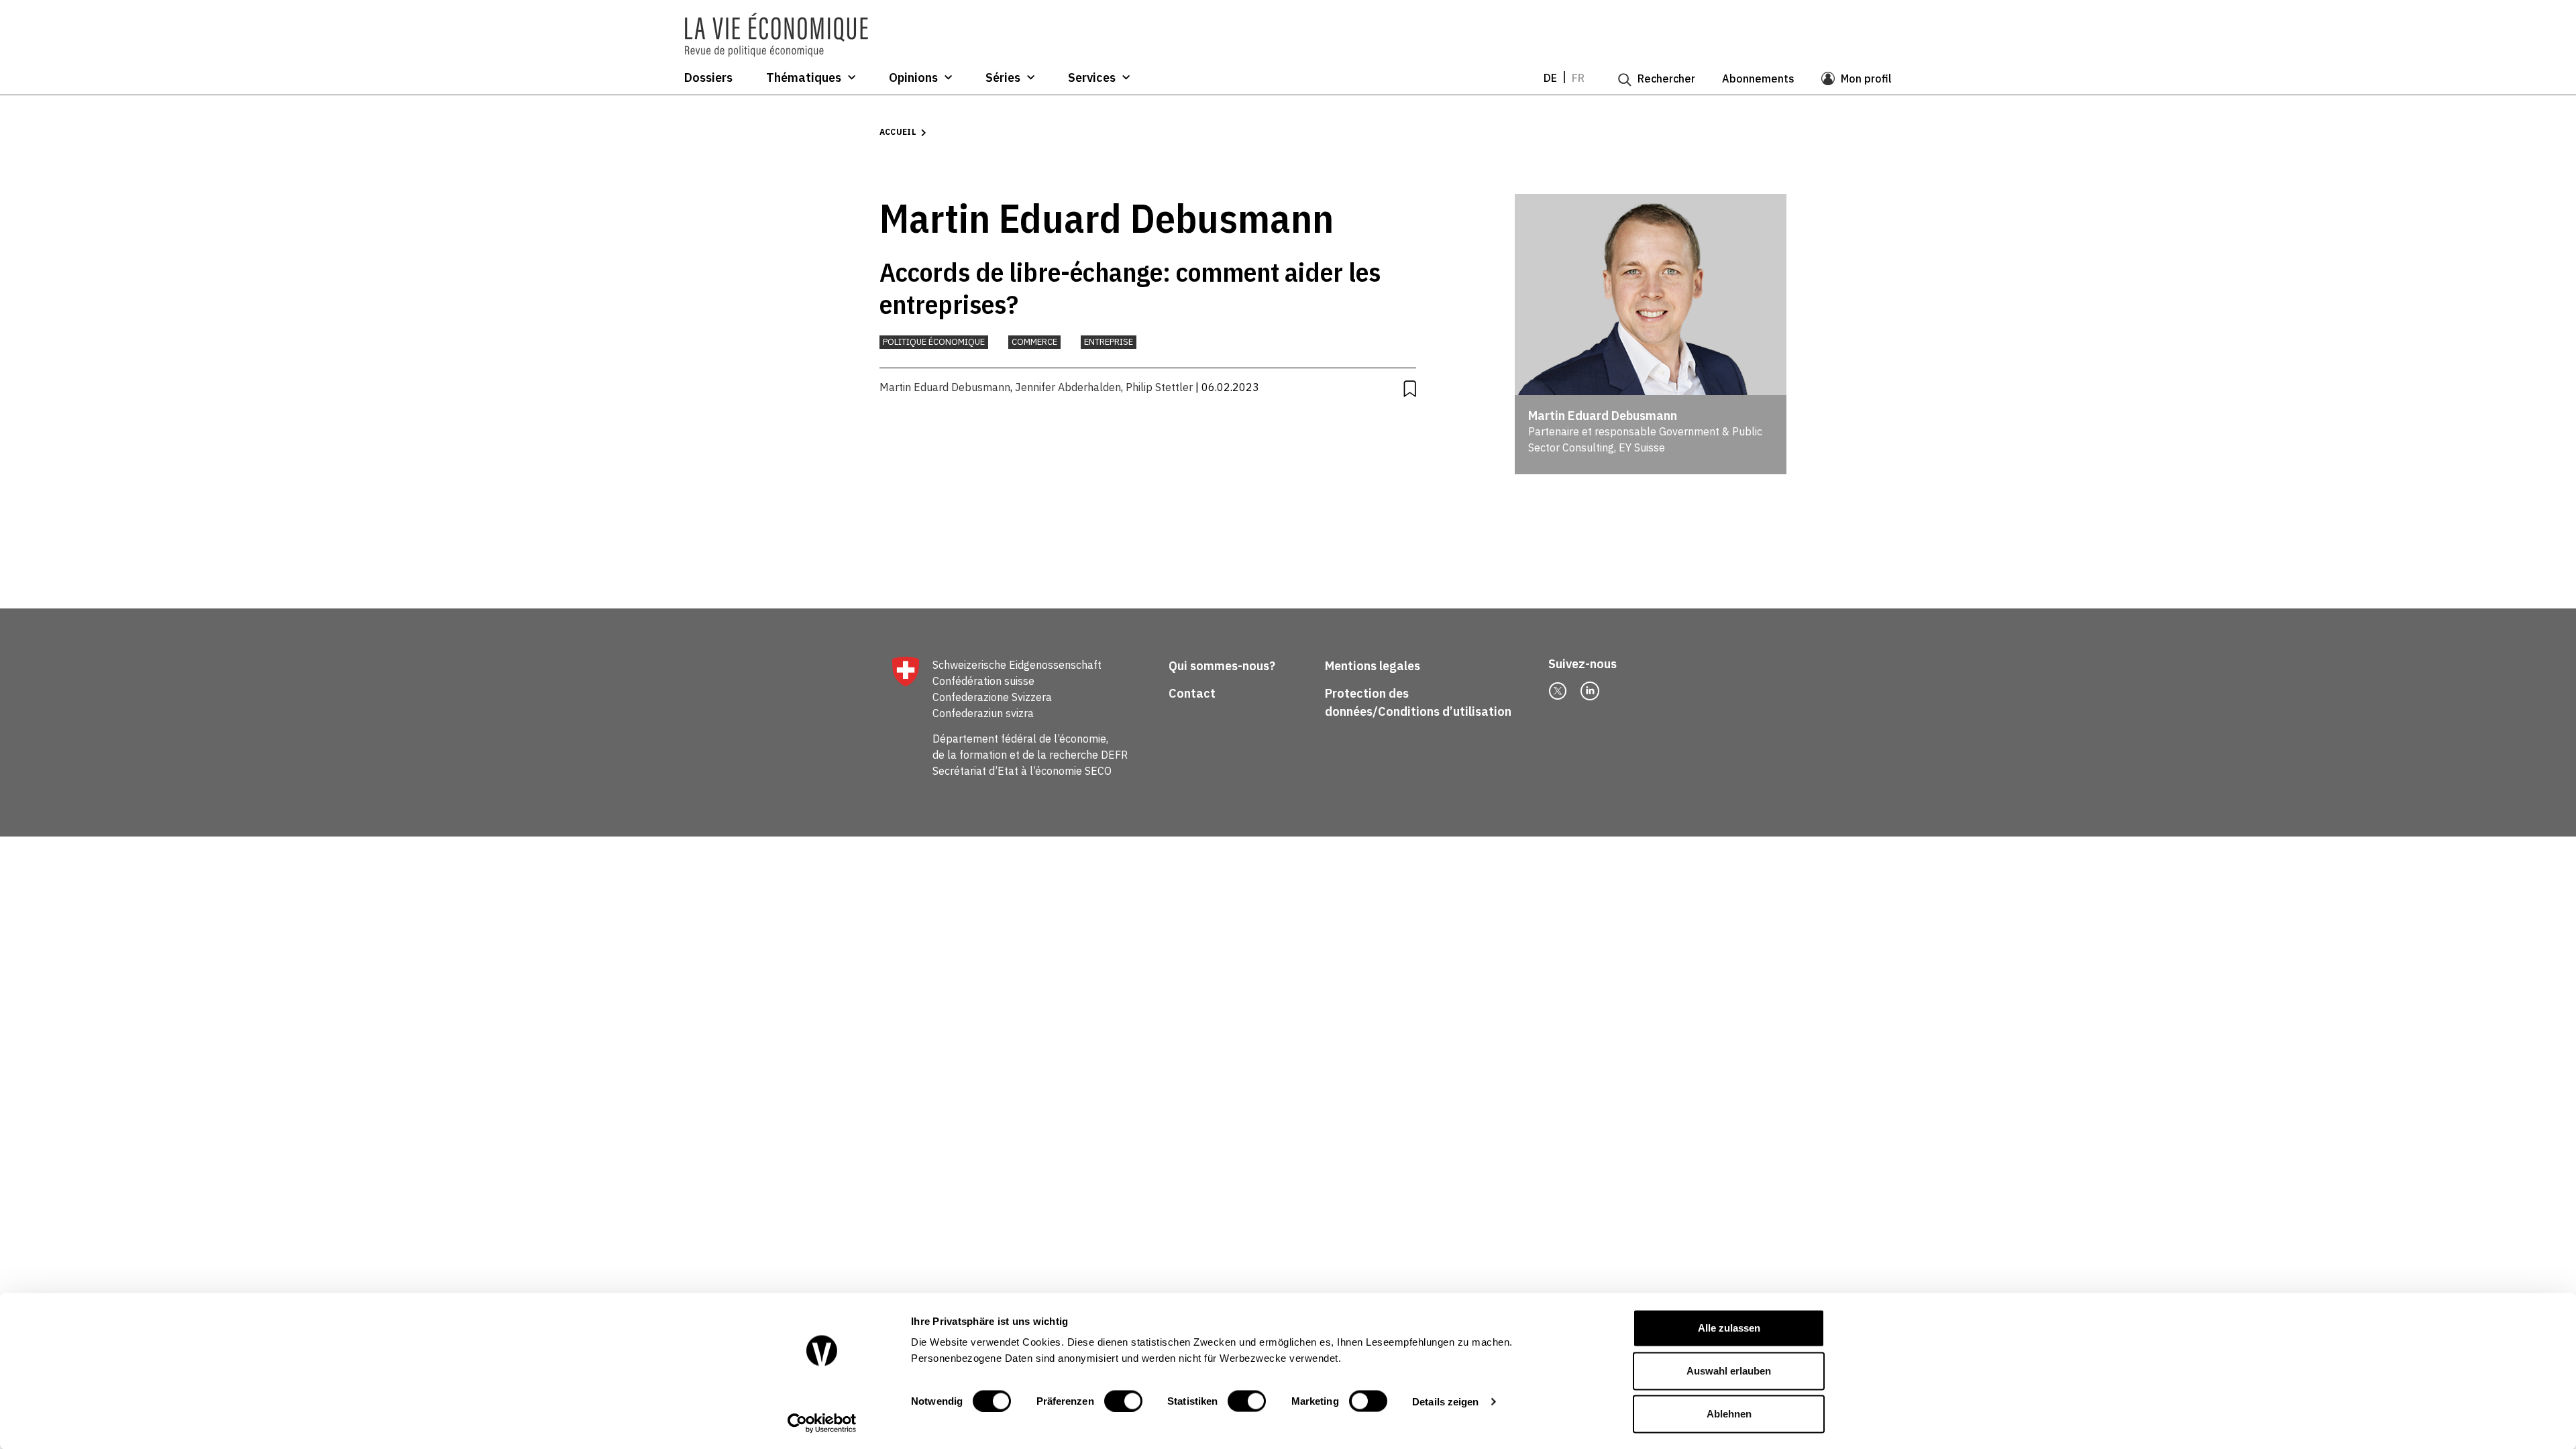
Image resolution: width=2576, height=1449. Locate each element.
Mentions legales (1373, 666)
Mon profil (1866, 78)
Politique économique (934, 342)
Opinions (913, 78)
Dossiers (708, 78)
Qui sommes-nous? (1222, 666)
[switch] (1123, 1401)
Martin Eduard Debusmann (945, 387)
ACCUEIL (898, 132)
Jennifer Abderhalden (1068, 387)
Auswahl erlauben (1729, 1371)
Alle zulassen (1729, 1328)
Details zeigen (1445, 1401)
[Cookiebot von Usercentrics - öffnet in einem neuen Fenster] (822, 1423)
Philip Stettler (1159, 387)
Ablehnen (1729, 1414)
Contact (1192, 693)
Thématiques (804, 78)
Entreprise (1109, 342)
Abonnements (1758, 78)
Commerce (1034, 342)
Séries (1003, 78)
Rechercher (1666, 78)
